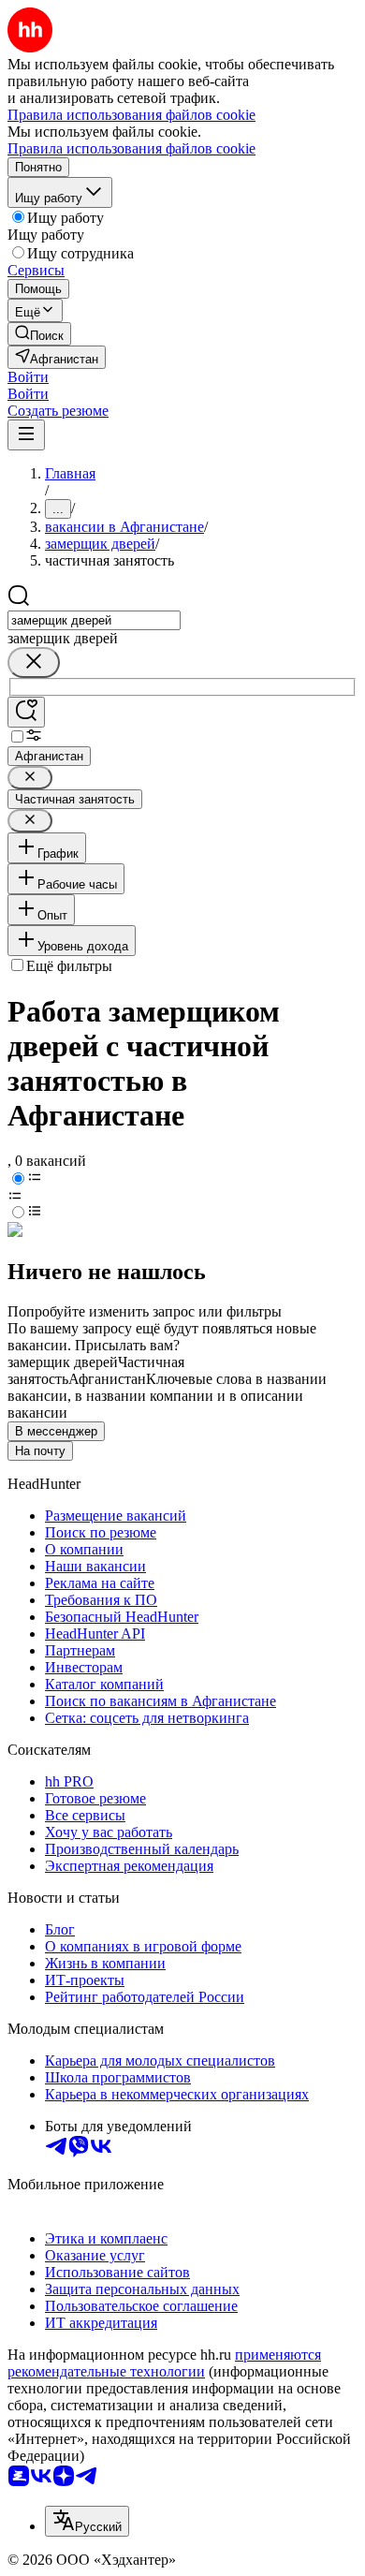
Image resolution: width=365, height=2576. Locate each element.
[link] (39, 334)
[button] (28, 377)
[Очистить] (34, 662)
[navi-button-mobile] (26, 435)
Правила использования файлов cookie (131, 148)
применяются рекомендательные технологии (164, 2363)
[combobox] (94, 620)
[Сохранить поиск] (26, 712)
